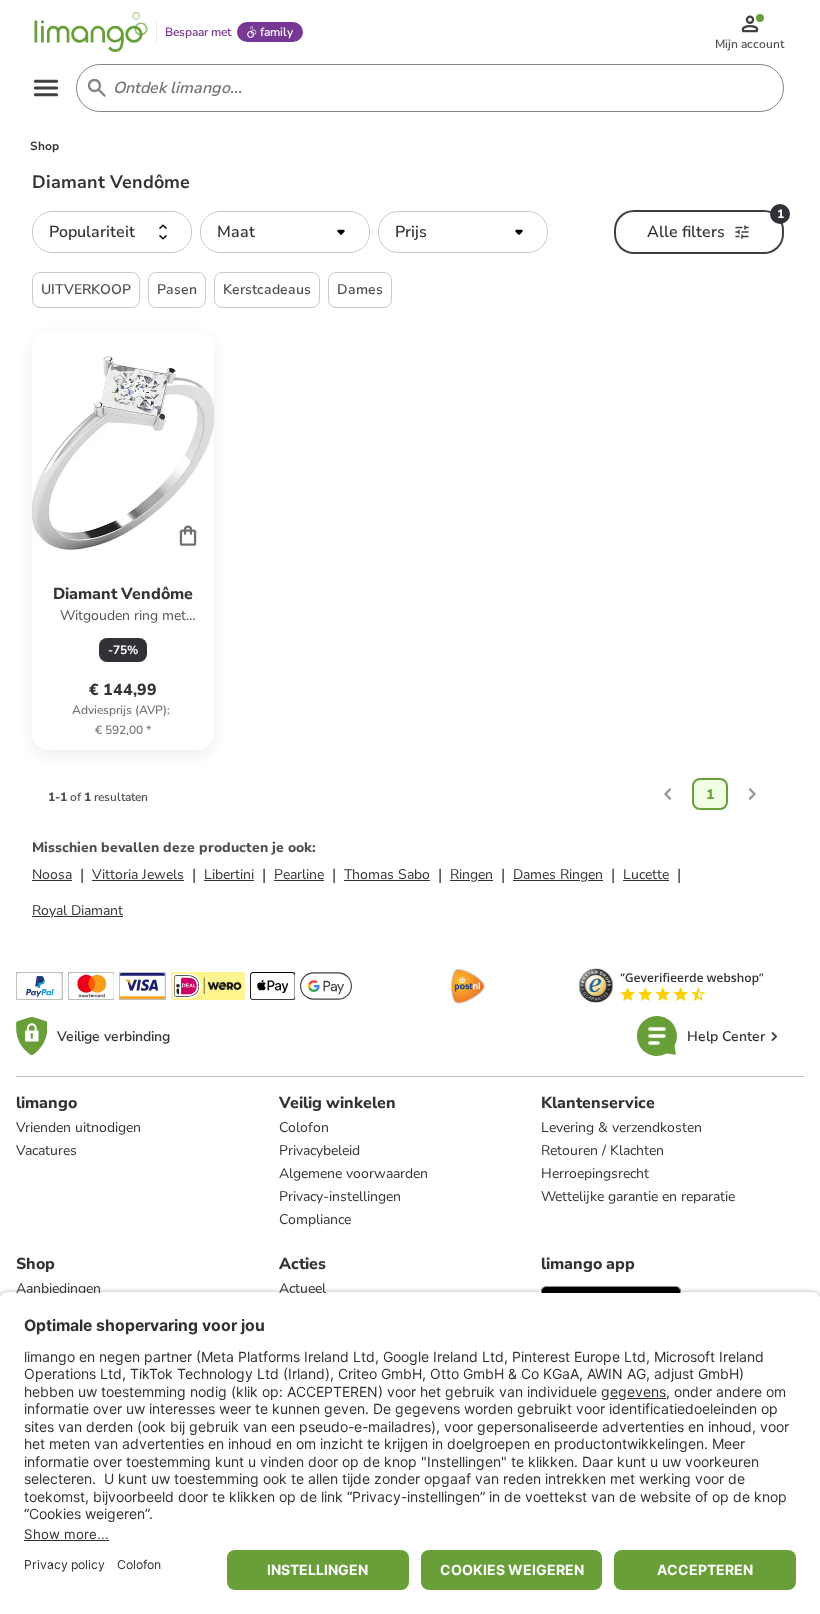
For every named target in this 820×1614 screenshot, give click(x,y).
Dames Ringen (558, 874)
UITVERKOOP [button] (86, 289)
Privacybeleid (319, 1150)
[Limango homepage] (91, 32)
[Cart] (188, 535)
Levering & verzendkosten (621, 1127)
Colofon (304, 1127)
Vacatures (46, 1150)
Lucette (646, 874)
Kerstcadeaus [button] (267, 289)
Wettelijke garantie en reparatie (638, 1196)
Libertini (229, 874)
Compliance (315, 1219)
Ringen (471, 874)
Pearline (299, 874)
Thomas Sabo (387, 874)
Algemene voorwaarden (353, 1173)
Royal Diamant (77, 910)
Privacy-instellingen (340, 1196)
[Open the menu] (46, 88)
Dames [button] (360, 289)
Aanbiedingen (58, 1288)
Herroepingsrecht (595, 1173)
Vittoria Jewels (138, 874)
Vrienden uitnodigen (78, 1127)
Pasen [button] (177, 289)
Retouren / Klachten (602, 1150)
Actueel (302, 1288)
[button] (112, 232)
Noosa (52, 874)
